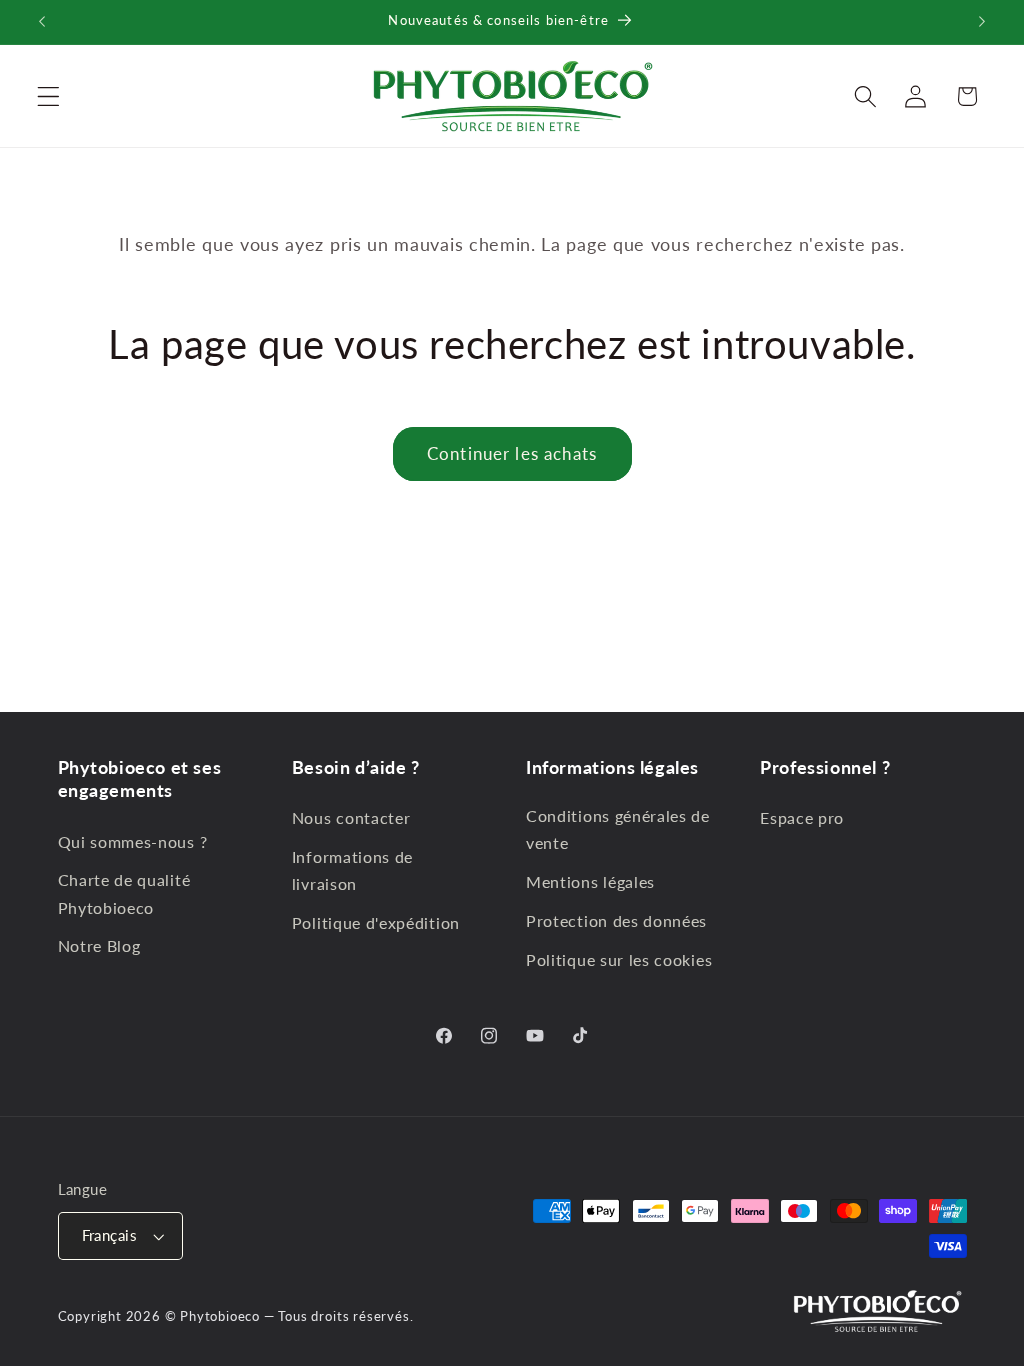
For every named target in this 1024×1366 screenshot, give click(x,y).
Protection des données (616, 920)
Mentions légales (590, 881)
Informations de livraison (352, 870)
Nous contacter (351, 817)
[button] (48, 96)
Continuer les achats (512, 453)
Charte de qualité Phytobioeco (124, 893)
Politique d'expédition (376, 922)
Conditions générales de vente (618, 829)
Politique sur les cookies (619, 959)
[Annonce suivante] (982, 22)
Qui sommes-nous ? (133, 841)
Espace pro (802, 817)
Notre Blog (99, 945)
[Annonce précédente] (42, 22)
